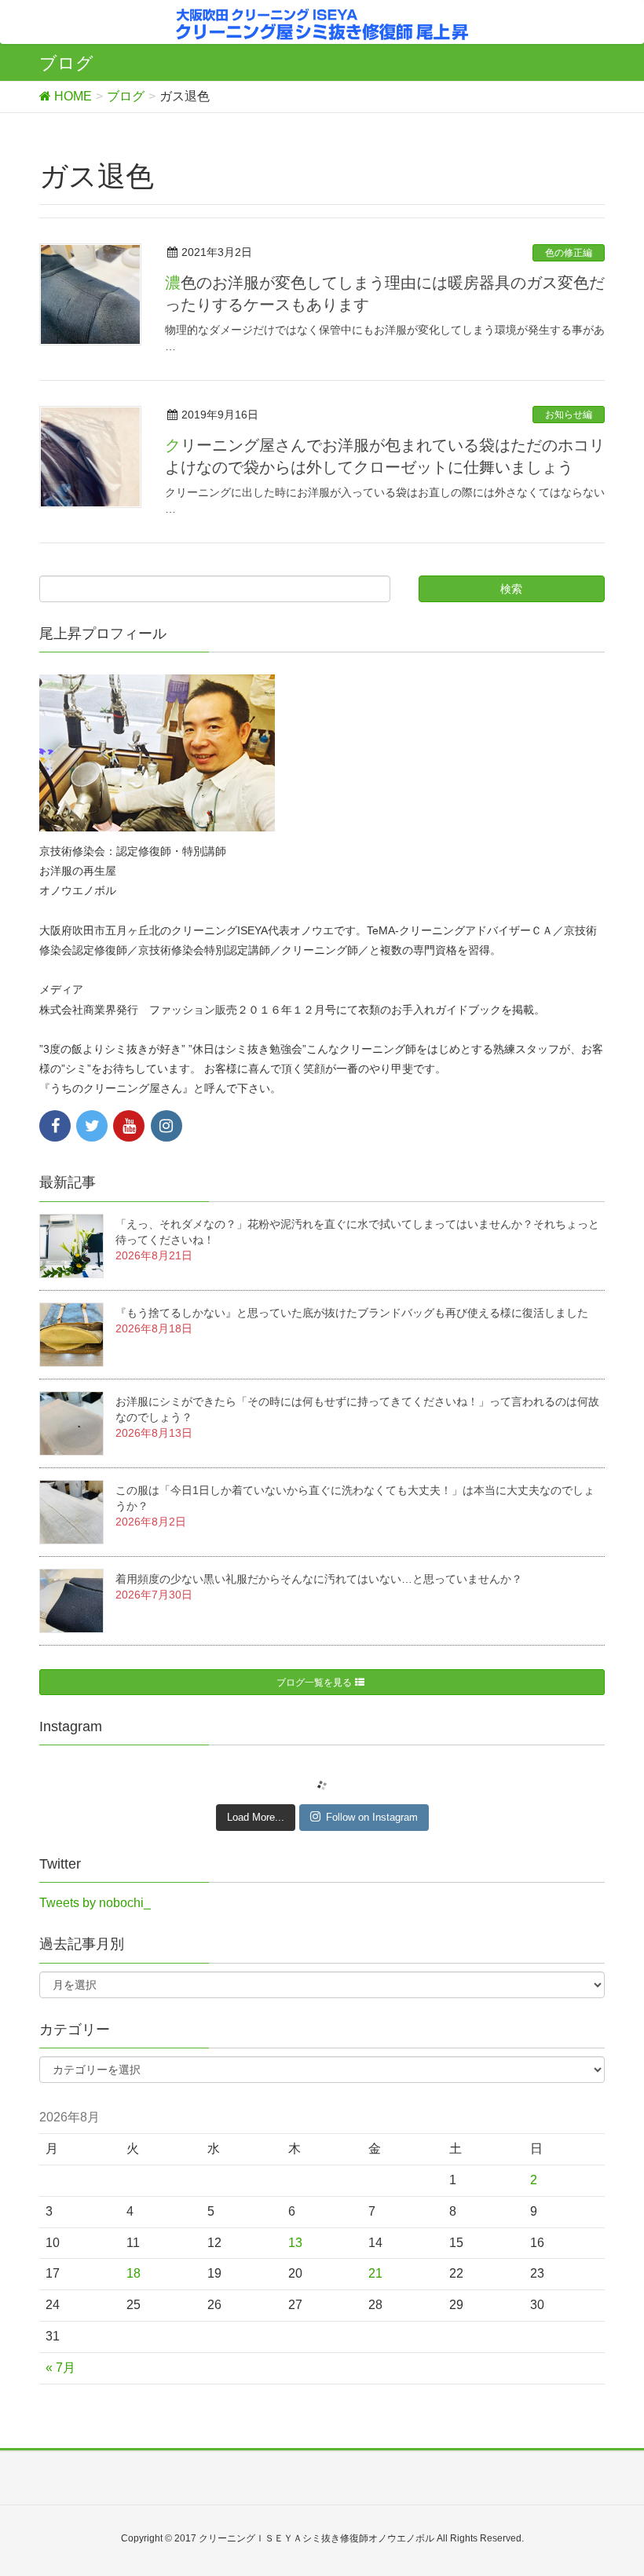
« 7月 (60, 2368)
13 (295, 2243)
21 (375, 2273)
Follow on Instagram (372, 1817)
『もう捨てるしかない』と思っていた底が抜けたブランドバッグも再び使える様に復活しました (352, 1313)
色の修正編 (569, 253)
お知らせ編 (569, 415)
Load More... (256, 1817)
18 (134, 2273)
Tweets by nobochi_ (95, 1903)
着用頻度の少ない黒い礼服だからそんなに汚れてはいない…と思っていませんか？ (319, 1579)
